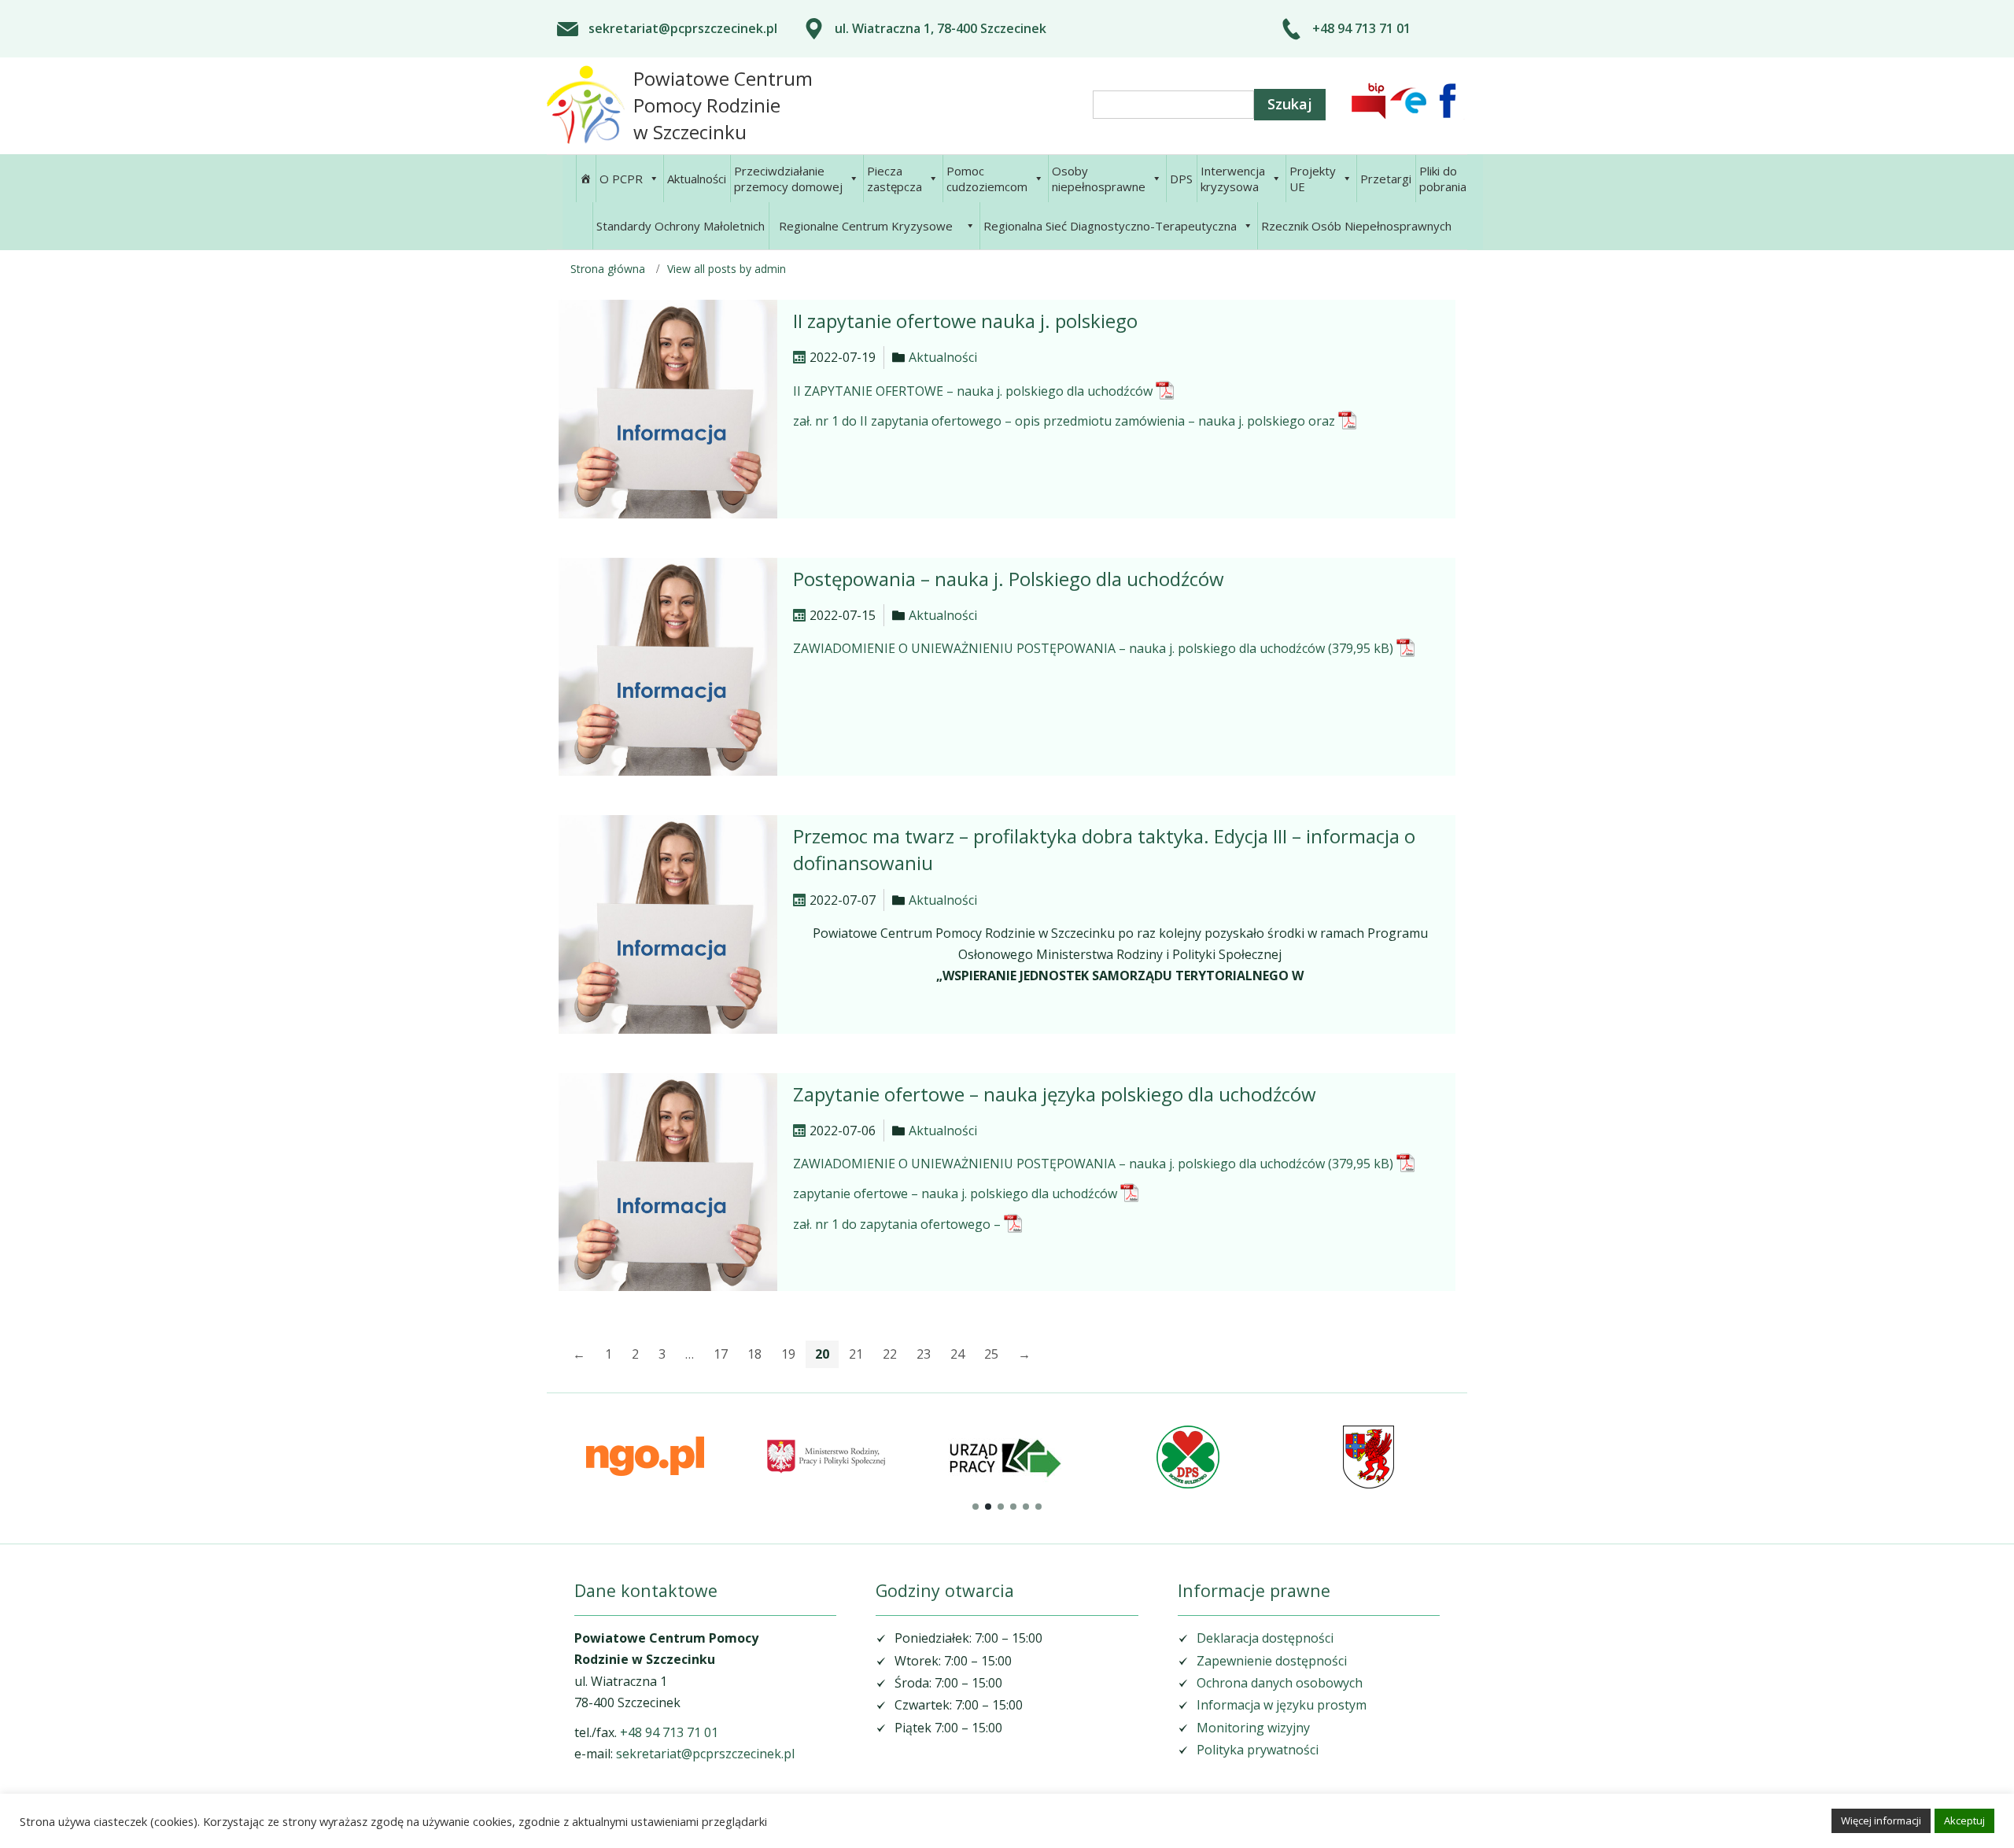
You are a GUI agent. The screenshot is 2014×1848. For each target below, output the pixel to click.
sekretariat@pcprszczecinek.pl (683, 28)
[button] (976, 1507)
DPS (1181, 179)
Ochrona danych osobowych (1280, 1683)
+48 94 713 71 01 (1361, 28)
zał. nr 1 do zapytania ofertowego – (897, 1224)
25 (991, 1354)
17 (721, 1354)
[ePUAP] (1408, 101)
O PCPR (621, 179)
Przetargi (1386, 179)
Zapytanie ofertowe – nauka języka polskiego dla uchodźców (1055, 1094)
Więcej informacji (1881, 1820)
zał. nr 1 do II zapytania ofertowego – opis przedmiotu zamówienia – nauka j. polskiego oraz (1064, 421)
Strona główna (608, 269)
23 (924, 1354)
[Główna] (585, 179)
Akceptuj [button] (1964, 1820)
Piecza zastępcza (894, 179)
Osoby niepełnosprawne (1099, 179)
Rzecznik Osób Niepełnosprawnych (1356, 226)
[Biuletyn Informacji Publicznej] (1369, 101)
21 (856, 1354)
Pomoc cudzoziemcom (987, 179)
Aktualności (697, 179)
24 (957, 1354)
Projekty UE (1313, 179)
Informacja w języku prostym (1282, 1705)
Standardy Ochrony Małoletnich (681, 226)
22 (890, 1354)
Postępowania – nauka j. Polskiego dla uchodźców (1009, 579)
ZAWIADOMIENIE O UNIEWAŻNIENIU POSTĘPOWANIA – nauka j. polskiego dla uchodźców (1059, 648)
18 (754, 1354)
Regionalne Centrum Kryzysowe (866, 226)
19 (788, 1354)
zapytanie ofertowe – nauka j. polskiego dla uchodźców (955, 1193)
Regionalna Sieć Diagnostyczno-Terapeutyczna (1110, 226)
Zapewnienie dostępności (1272, 1661)
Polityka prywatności (1258, 1750)
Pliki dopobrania (1443, 179)
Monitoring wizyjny (1253, 1728)
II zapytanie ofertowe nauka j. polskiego (965, 321)
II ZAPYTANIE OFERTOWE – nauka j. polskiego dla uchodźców (973, 391)
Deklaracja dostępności (1265, 1638)
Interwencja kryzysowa (1233, 179)
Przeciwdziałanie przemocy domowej (788, 179)
